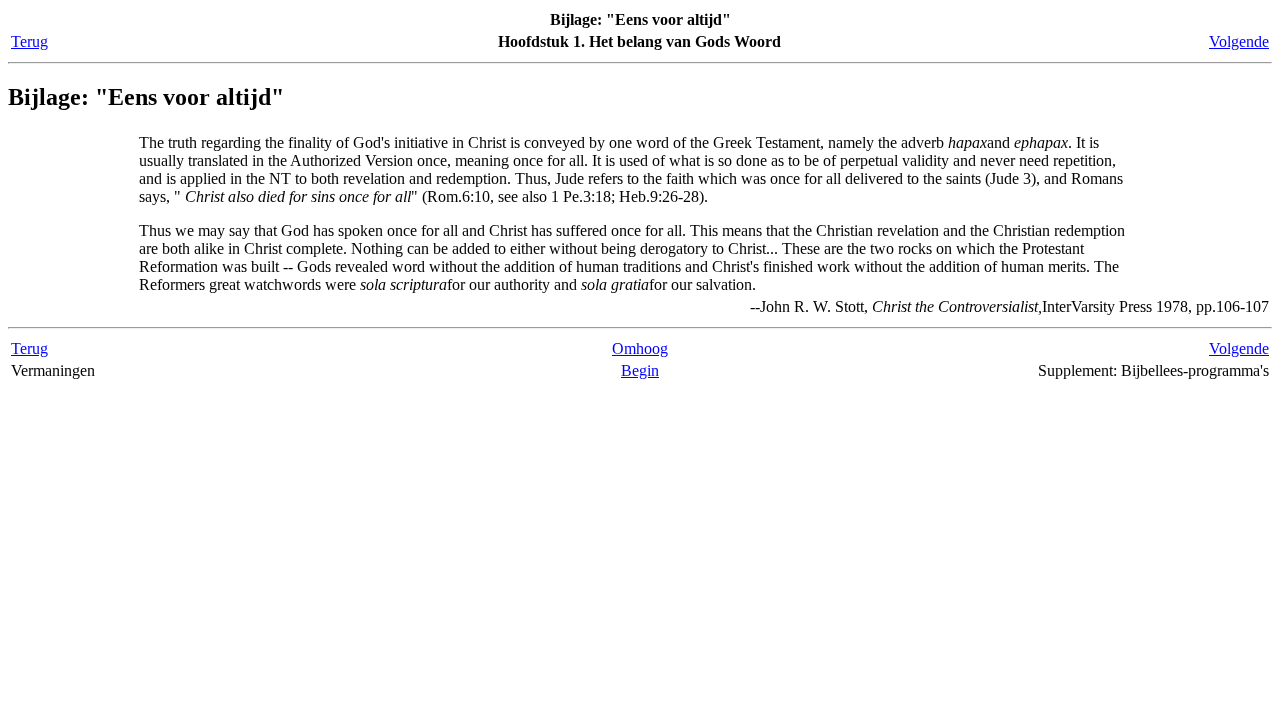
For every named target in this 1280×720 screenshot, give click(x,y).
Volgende (1239, 41)
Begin (640, 370)
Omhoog (640, 348)
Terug (29, 41)
